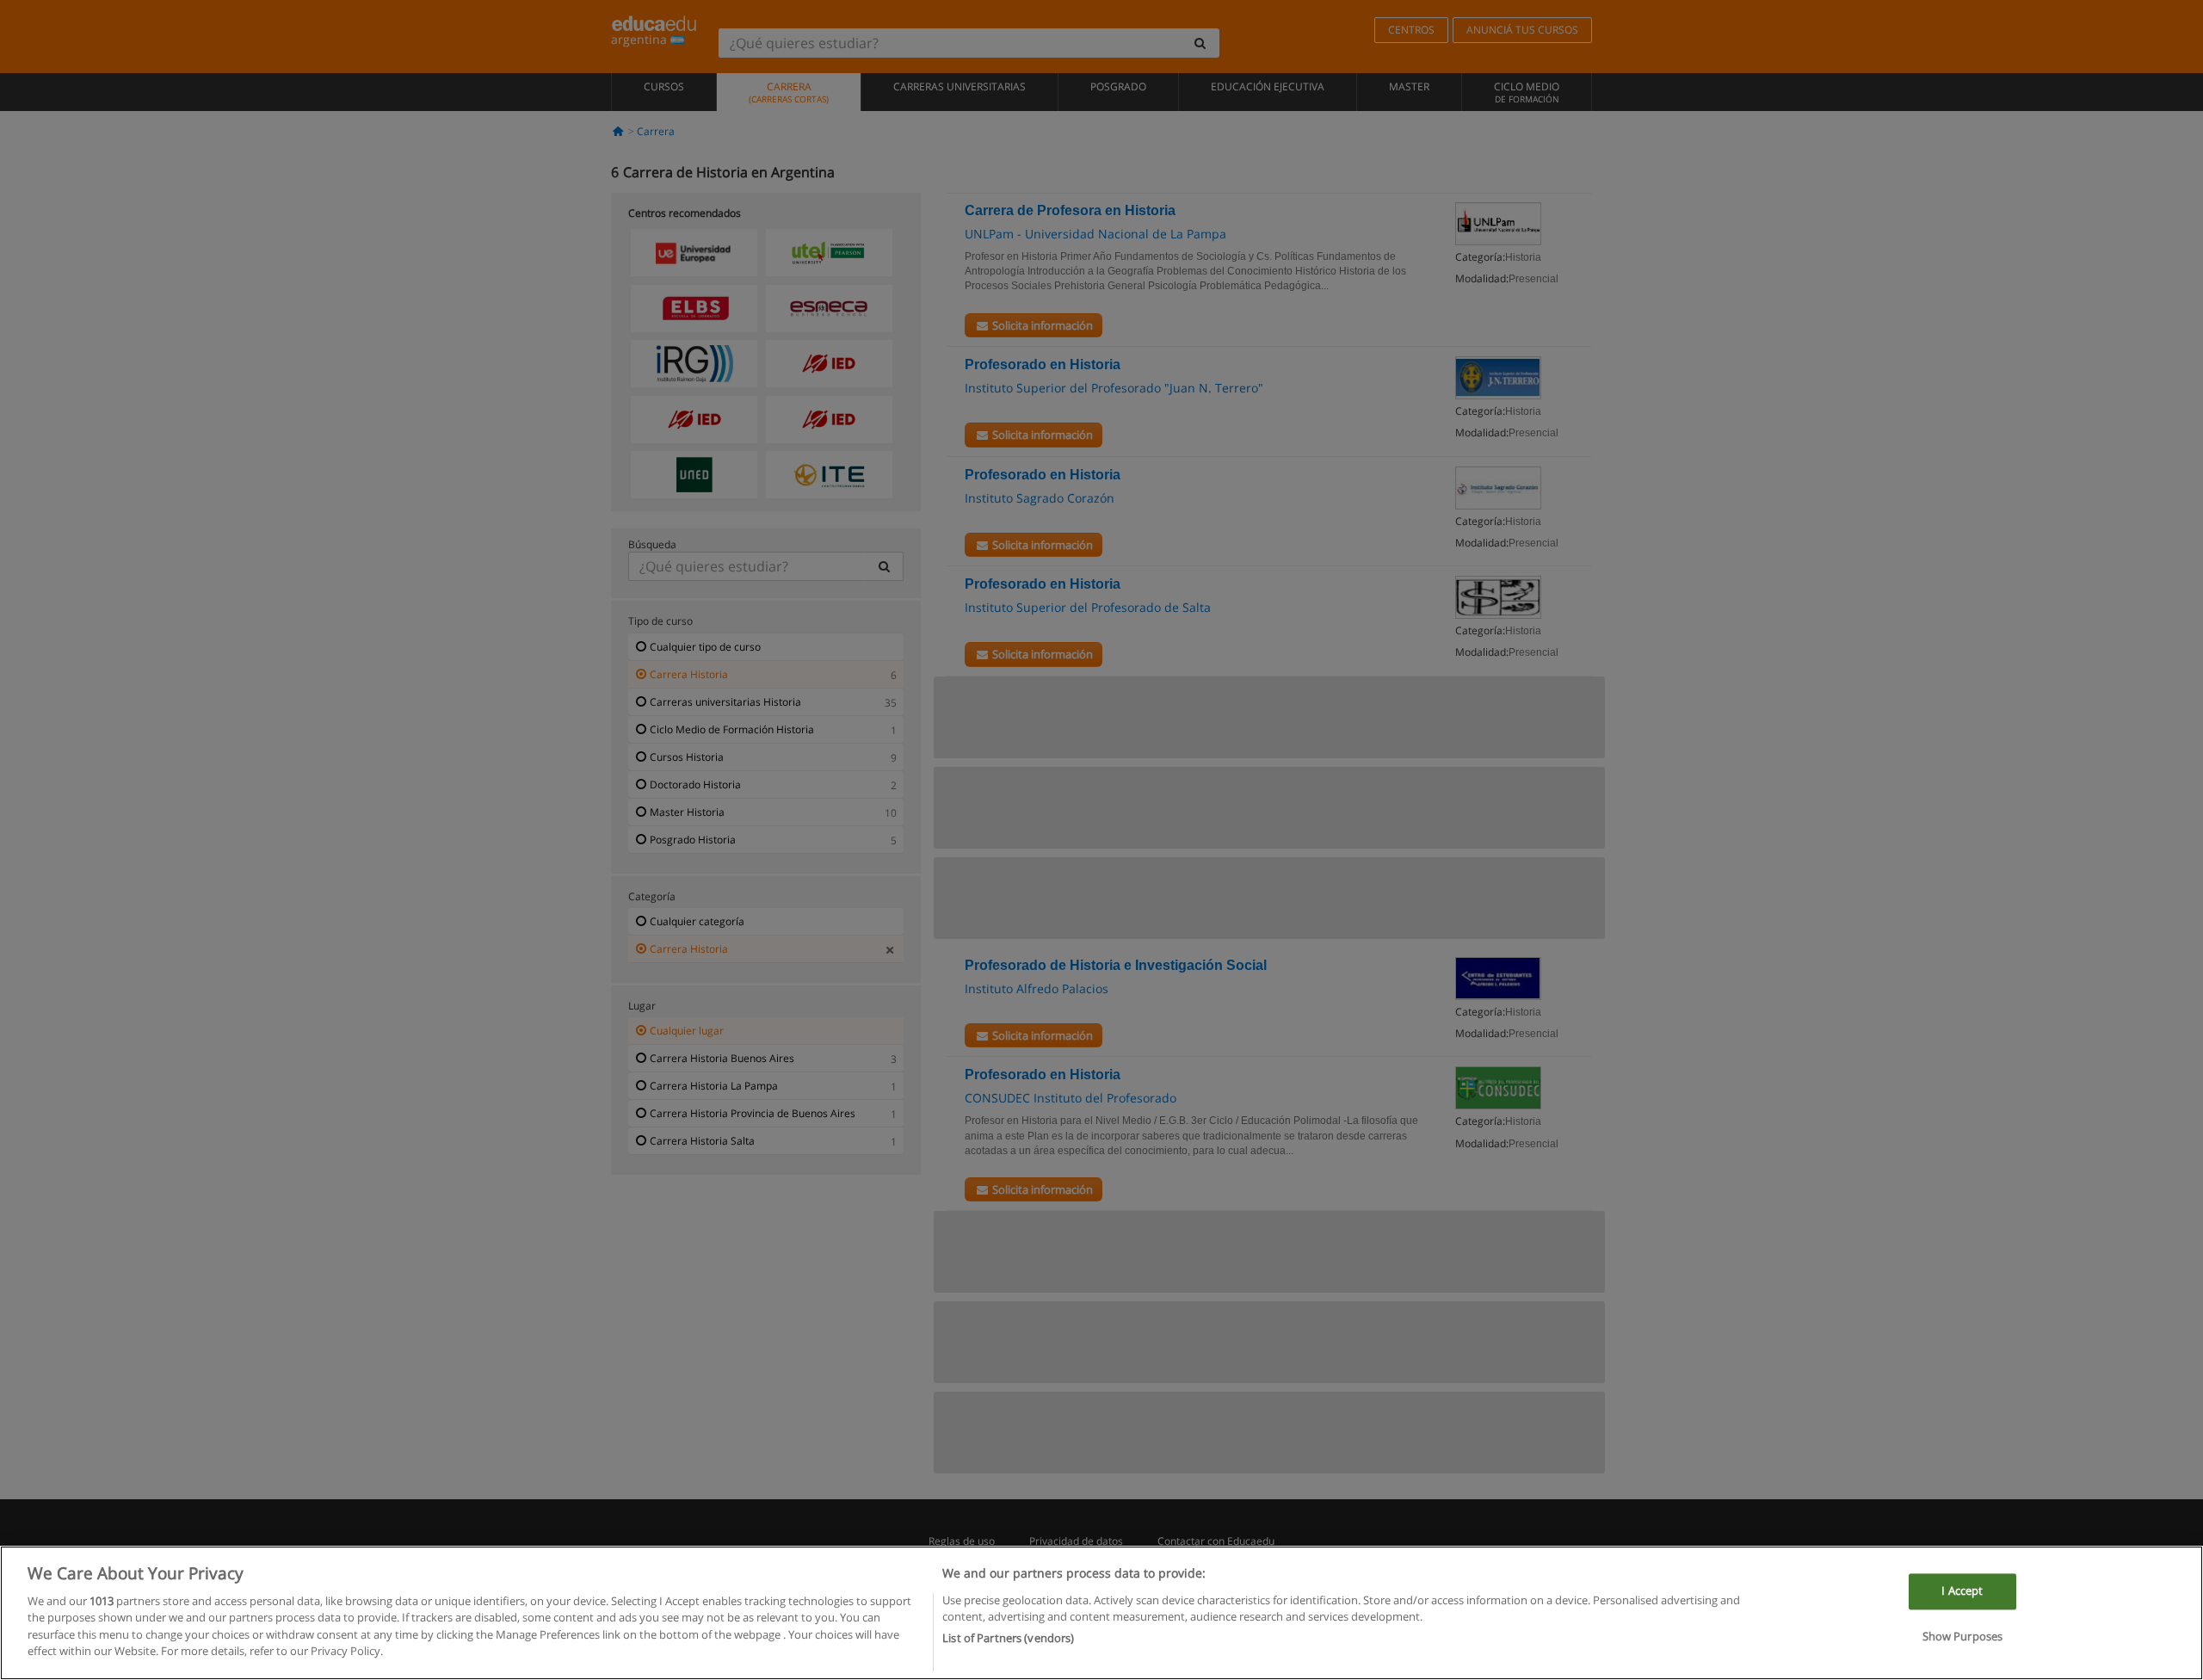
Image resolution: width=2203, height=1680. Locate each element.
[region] (1101, 1613)
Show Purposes (1963, 1637)
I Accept (1962, 1590)
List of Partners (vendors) (1008, 1638)
